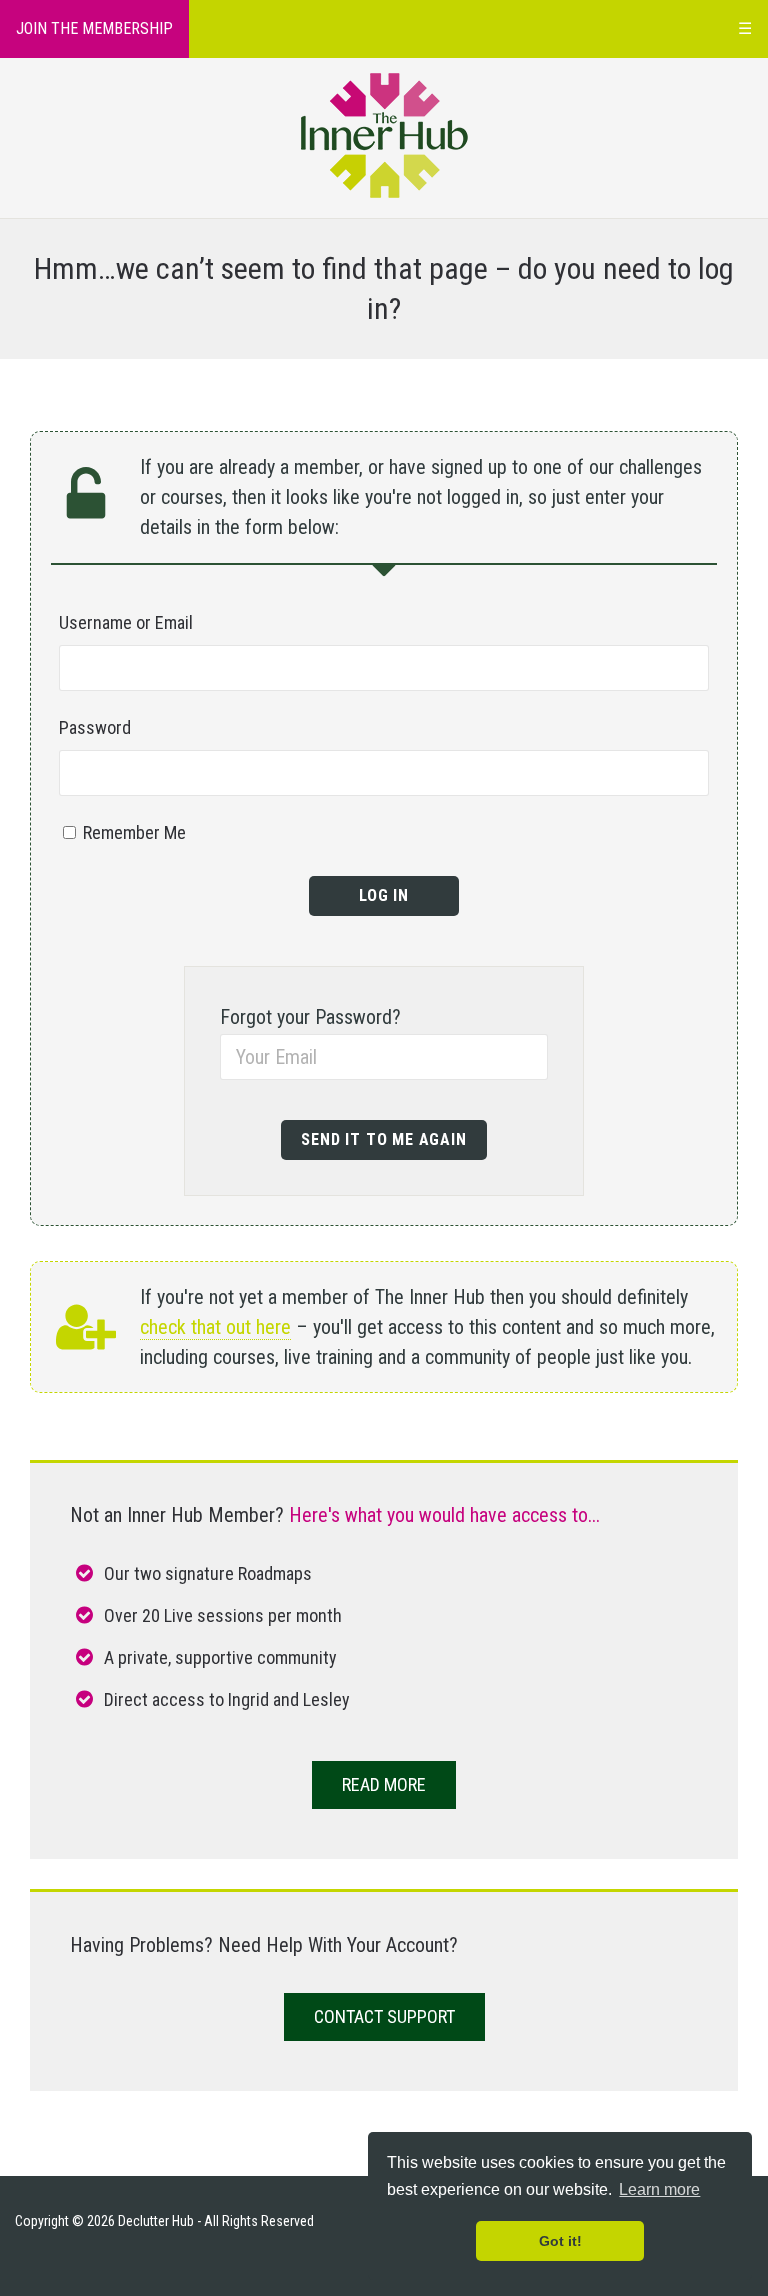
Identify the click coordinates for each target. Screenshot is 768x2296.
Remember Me (132, 832)
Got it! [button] (560, 2241)
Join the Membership (94, 28)
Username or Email (126, 622)
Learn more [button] (659, 2189)
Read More (384, 1784)
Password (95, 727)
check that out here (215, 1327)
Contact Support (384, 2016)
